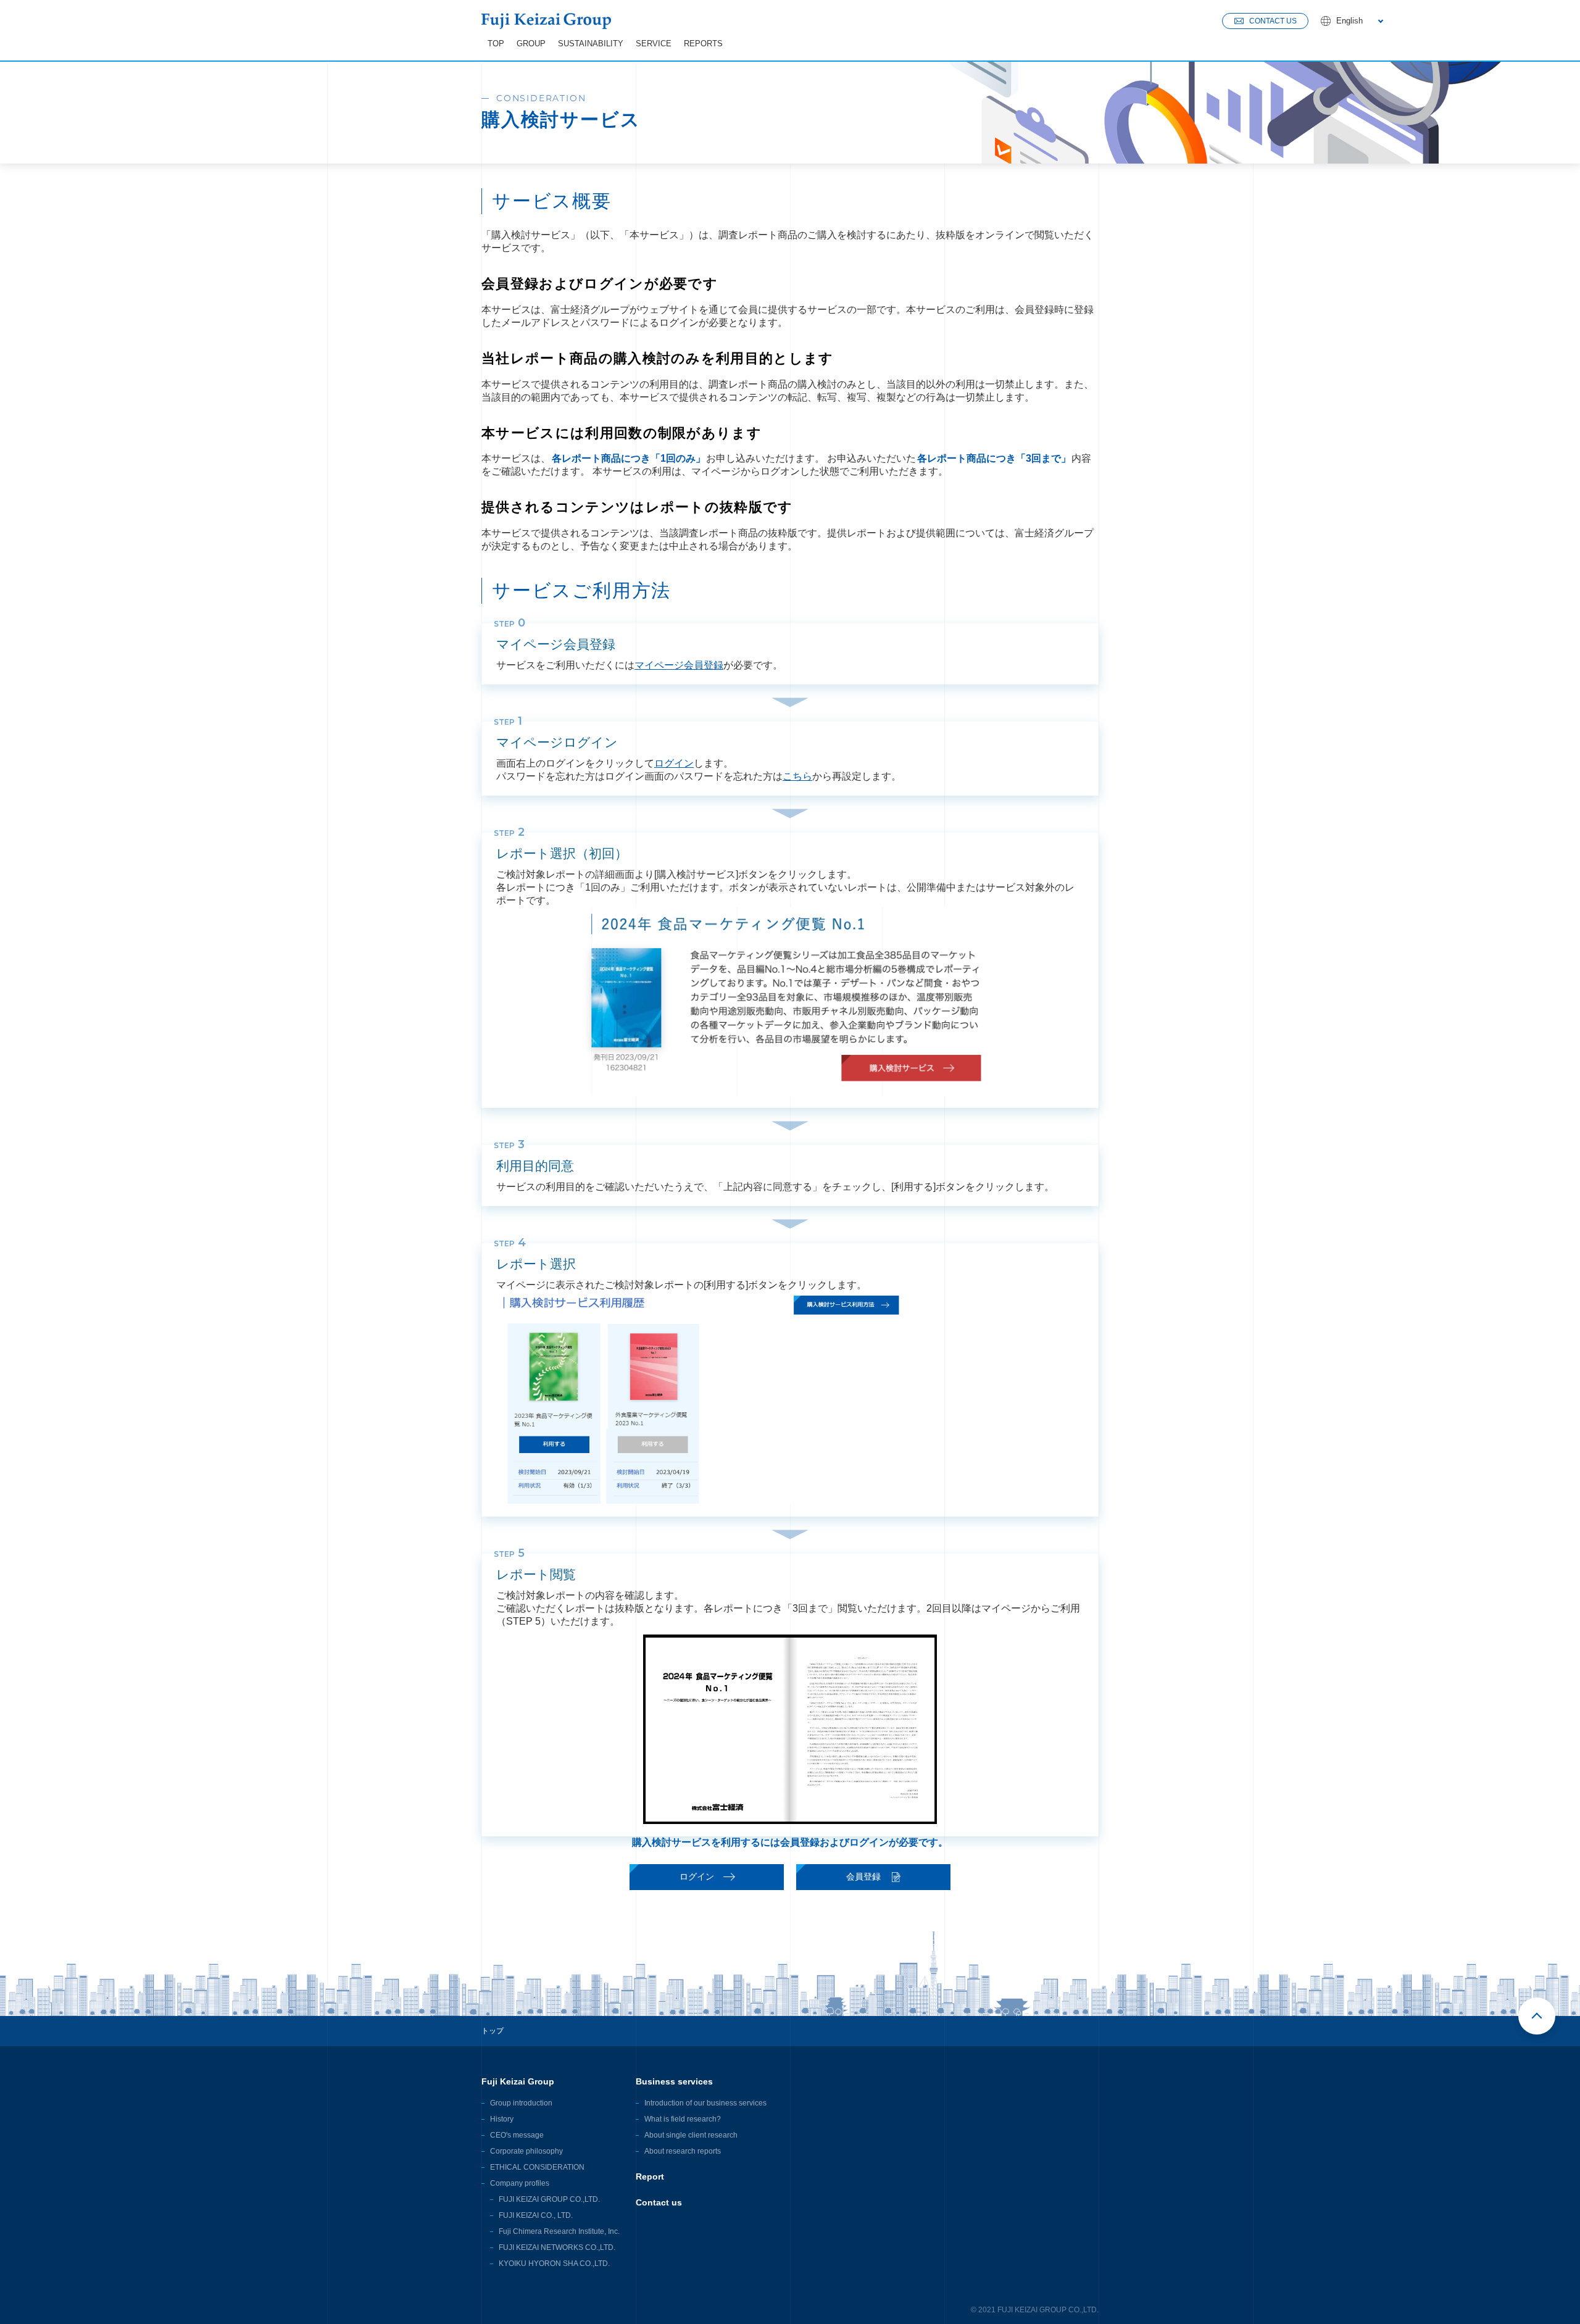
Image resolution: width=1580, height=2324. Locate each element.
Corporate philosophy (526, 2151)
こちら (797, 776)
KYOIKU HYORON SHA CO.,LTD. (554, 2264)
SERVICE (654, 44)
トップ (493, 2031)
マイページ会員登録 (679, 665)
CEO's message (517, 2135)
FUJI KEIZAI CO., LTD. (536, 2215)
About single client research (691, 2135)
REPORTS (703, 44)
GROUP (531, 44)
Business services (674, 2081)
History (502, 2119)
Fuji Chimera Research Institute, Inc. (559, 2231)
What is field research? (683, 2119)
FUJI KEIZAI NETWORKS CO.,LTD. (557, 2247)
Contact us (659, 2202)
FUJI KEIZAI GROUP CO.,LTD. (549, 2199)
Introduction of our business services (705, 2103)
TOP (496, 44)
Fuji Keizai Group (518, 2081)
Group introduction (521, 2103)
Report (650, 2176)
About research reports (683, 2151)
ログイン (674, 763)
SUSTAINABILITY (591, 44)
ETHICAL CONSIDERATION (537, 2167)
